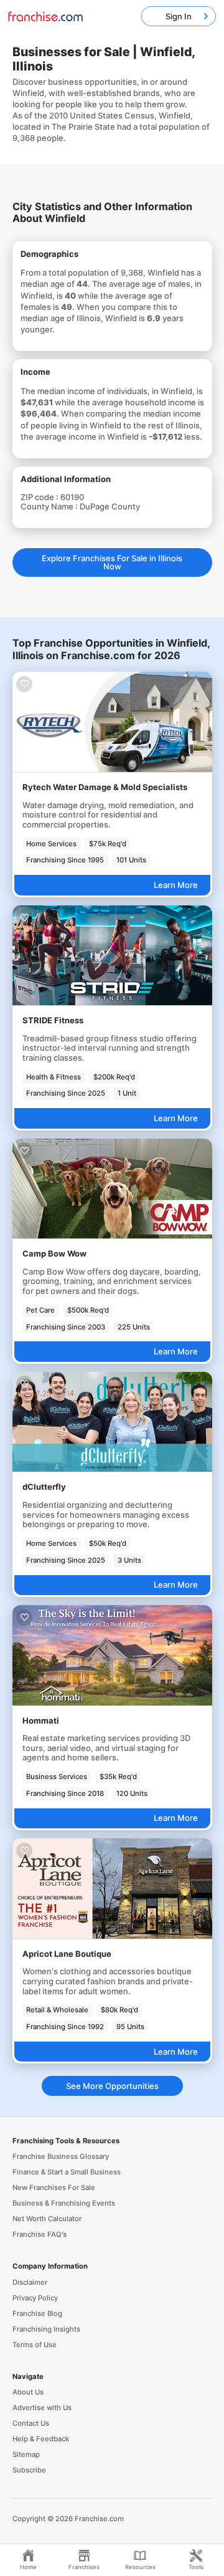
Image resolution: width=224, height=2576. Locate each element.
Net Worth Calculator (47, 2219)
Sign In (179, 16)
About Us (28, 2392)
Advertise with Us (42, 2408)
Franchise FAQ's (40, 2234)
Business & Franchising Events (64, 2203)
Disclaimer (30, 2282)
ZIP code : (40, 497)
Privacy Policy (35, 2298)
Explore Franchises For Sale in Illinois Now (112, 562)
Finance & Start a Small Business (67, 2172)
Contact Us (31, 2423)
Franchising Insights (46, 2329)
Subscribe (29, 2470)
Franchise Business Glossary (61, 2156)
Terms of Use (35, 2345)
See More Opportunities (112, 2086)
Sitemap (26, 2454)
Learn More (176, 885)
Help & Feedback (41, 2439)
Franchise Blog (37, 2313)
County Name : (50, 506)
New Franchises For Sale (54, 2188)
